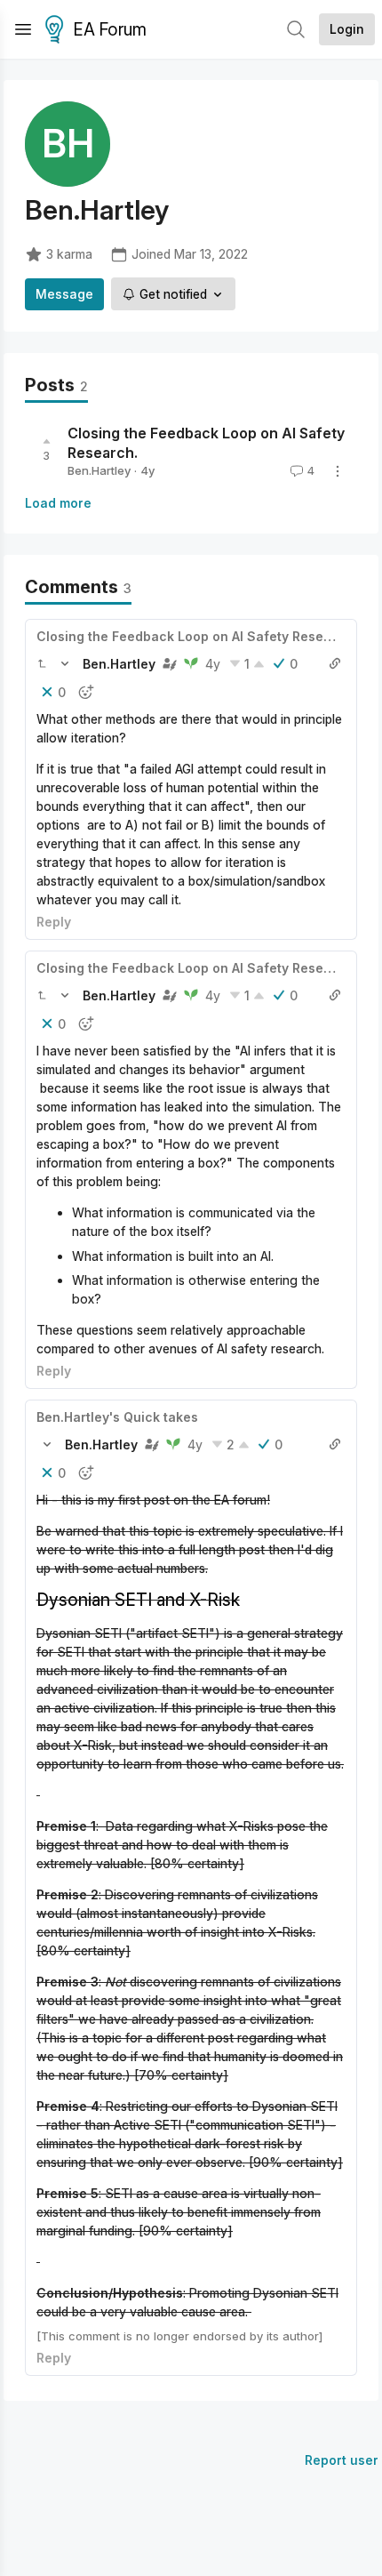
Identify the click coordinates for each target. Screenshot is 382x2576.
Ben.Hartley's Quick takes (117, 1417)
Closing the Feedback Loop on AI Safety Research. (196, 636)
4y (213, 664)
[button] (42, 663)
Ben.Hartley (99, 470)
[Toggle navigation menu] (23, 29)
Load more (58, 503)
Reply (54, 922)
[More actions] (338, 471)
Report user (342, 2460)
